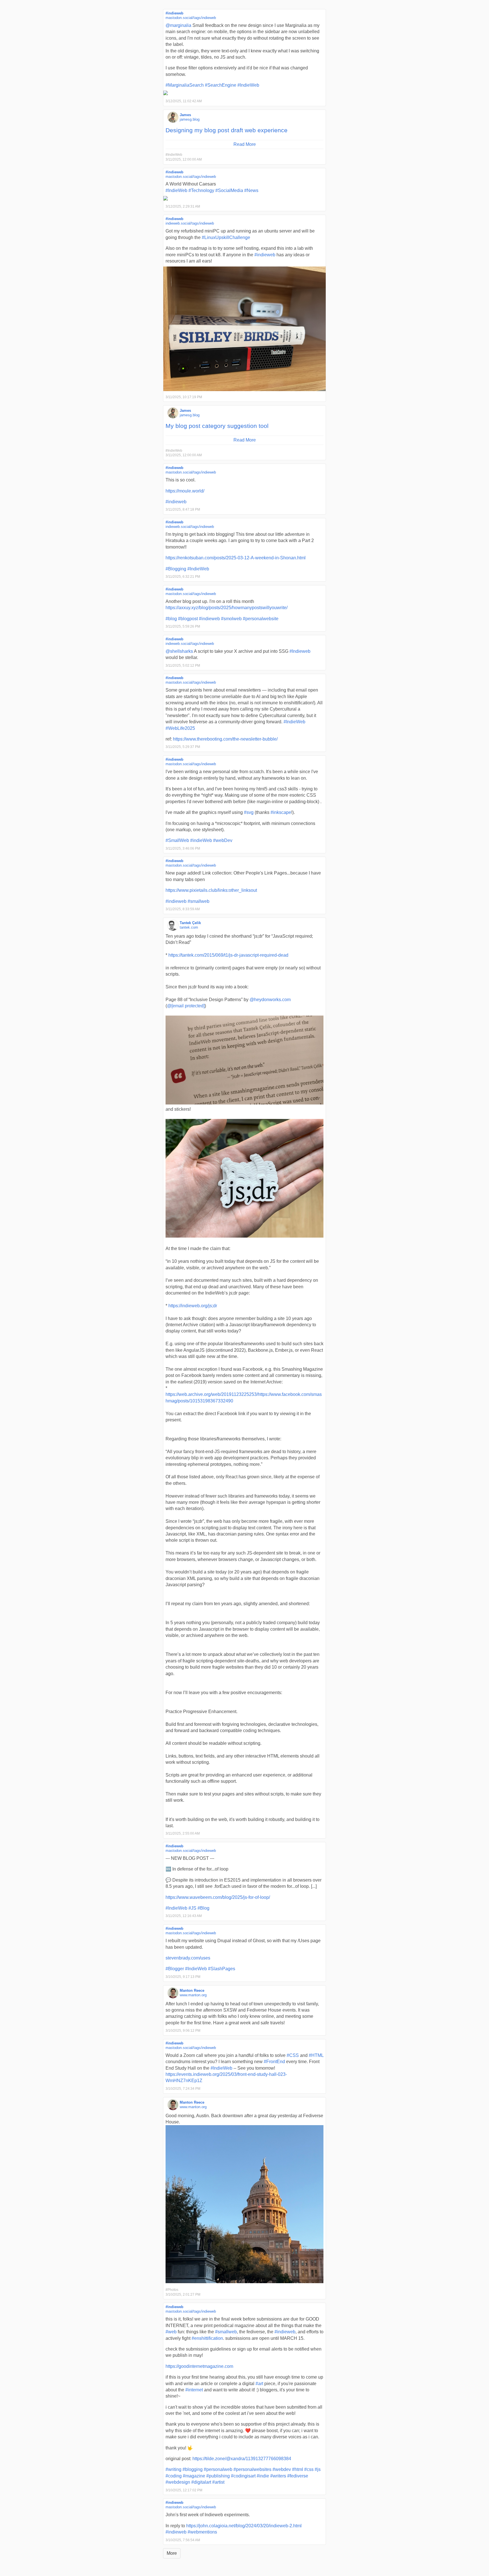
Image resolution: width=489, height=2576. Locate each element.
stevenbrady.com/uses (188, 1958)
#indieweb (174, 13)
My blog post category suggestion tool (217, 426)
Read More (245, 144)
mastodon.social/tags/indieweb (191, 18)
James (185, 115)
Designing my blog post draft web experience (227, 130)
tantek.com (189, 927)
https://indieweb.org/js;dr (193, 1306)
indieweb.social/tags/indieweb (190, 223)
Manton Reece (192, 1990)
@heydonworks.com (270, 1000)
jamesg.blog (190, 119)
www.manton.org (193, 1995)
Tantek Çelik (190, 923)
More (172, 2553)
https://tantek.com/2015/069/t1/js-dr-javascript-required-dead (228, 955)
